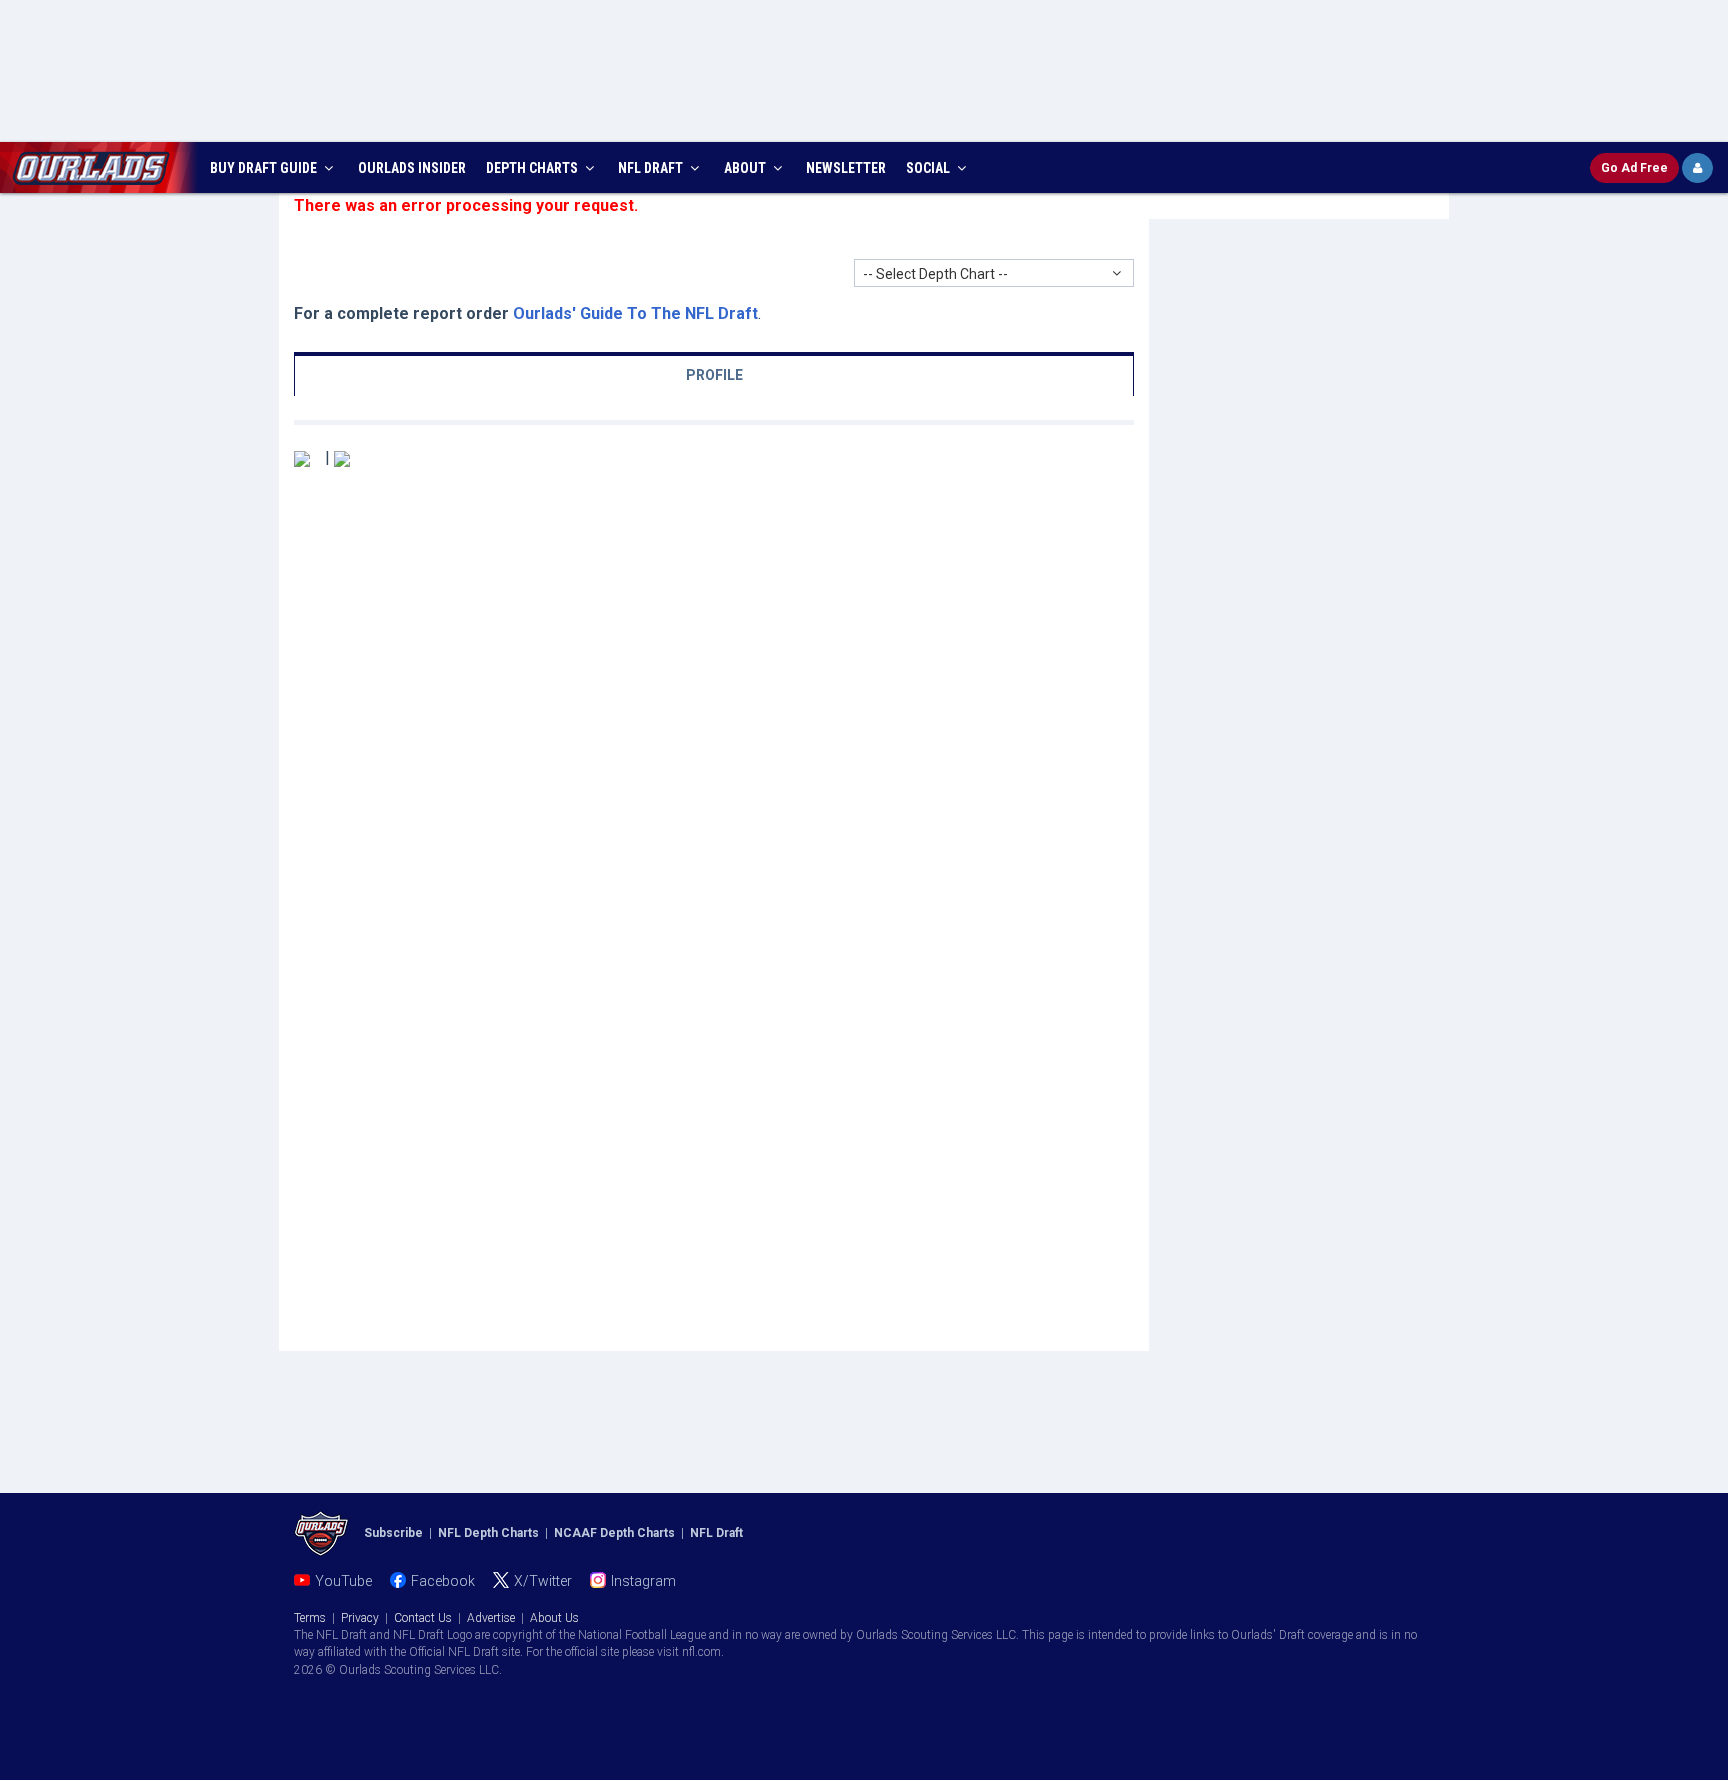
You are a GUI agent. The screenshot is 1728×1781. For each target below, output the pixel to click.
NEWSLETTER (846, 168)
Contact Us (423, 1618)
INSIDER (412, 168)
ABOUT (746, 168)
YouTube (343, 1581)
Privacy (360, 1618)
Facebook (443, 1581)
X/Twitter (543, 1581)
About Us (554, 1618)
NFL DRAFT (652, 168)
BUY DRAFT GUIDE (265, 168)
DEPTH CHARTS (533, 168)
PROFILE (714, 375)
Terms (310, 1618)
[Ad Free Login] (1697, 168)
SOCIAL (929, 168)
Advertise (491, 1618)
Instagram (643, 1581)
